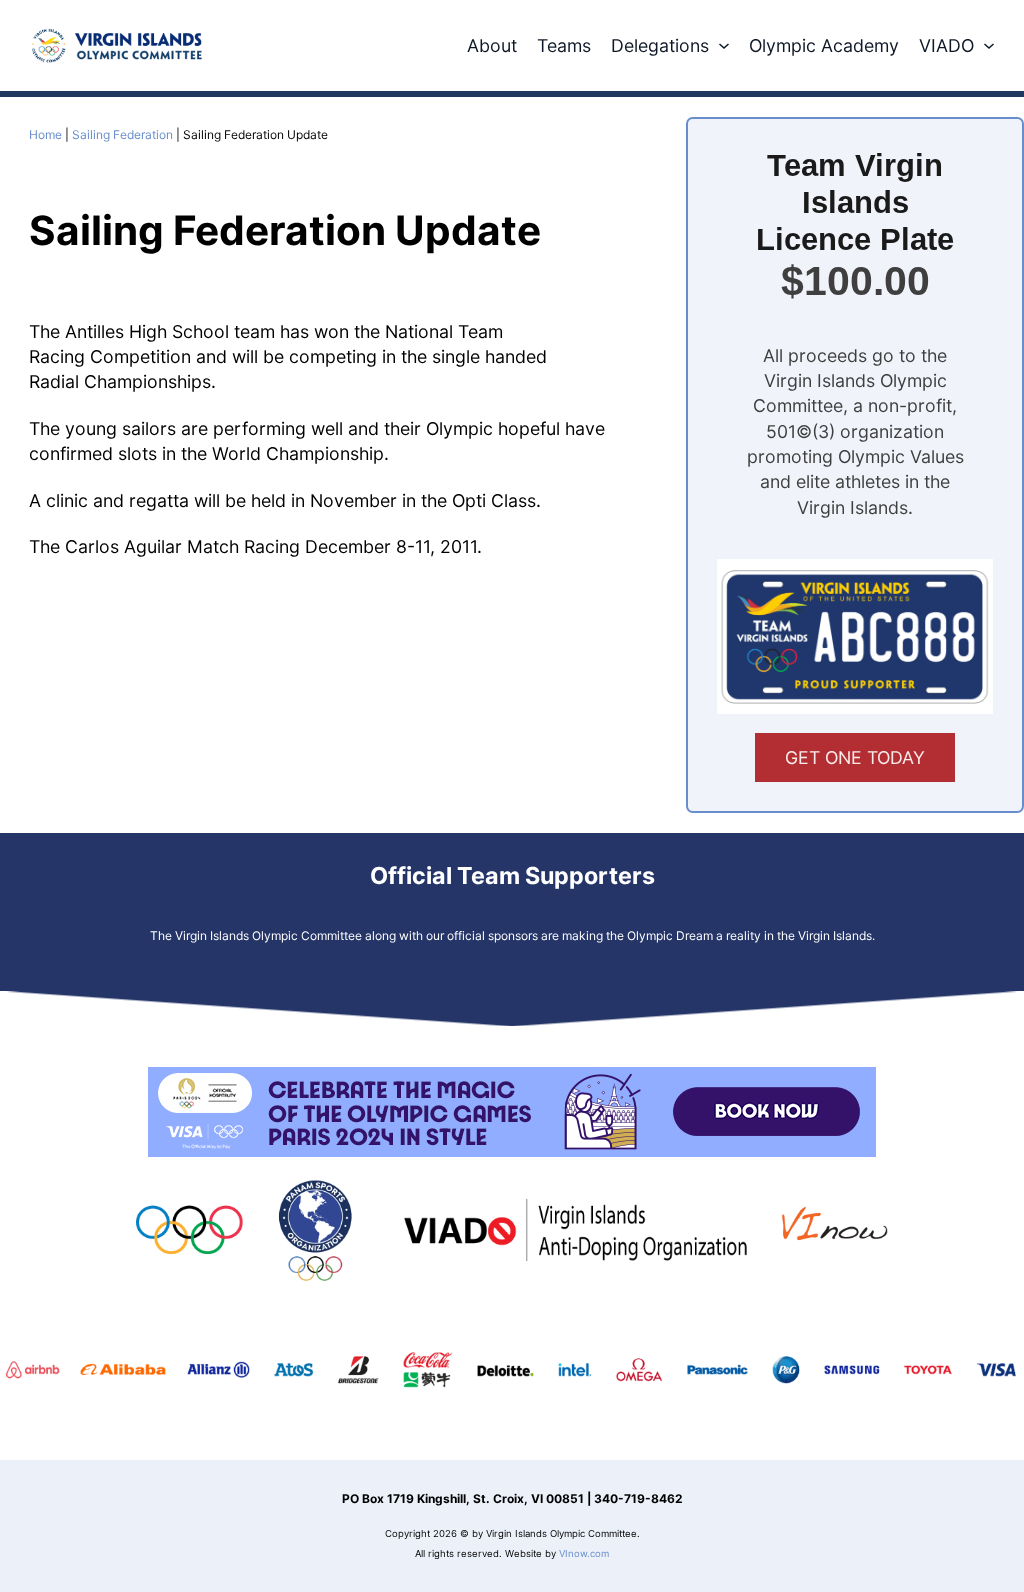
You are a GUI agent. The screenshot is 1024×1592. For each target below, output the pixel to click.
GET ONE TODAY (855, 757)
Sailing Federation (122, 134)
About (492, 45)
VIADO (946, 45)
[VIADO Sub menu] (989, 46)
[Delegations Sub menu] (724, 46)
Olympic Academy (824, 45)
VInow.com (584, 1553)
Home (45, 134)
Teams (564, 45)
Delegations (660, 45)
